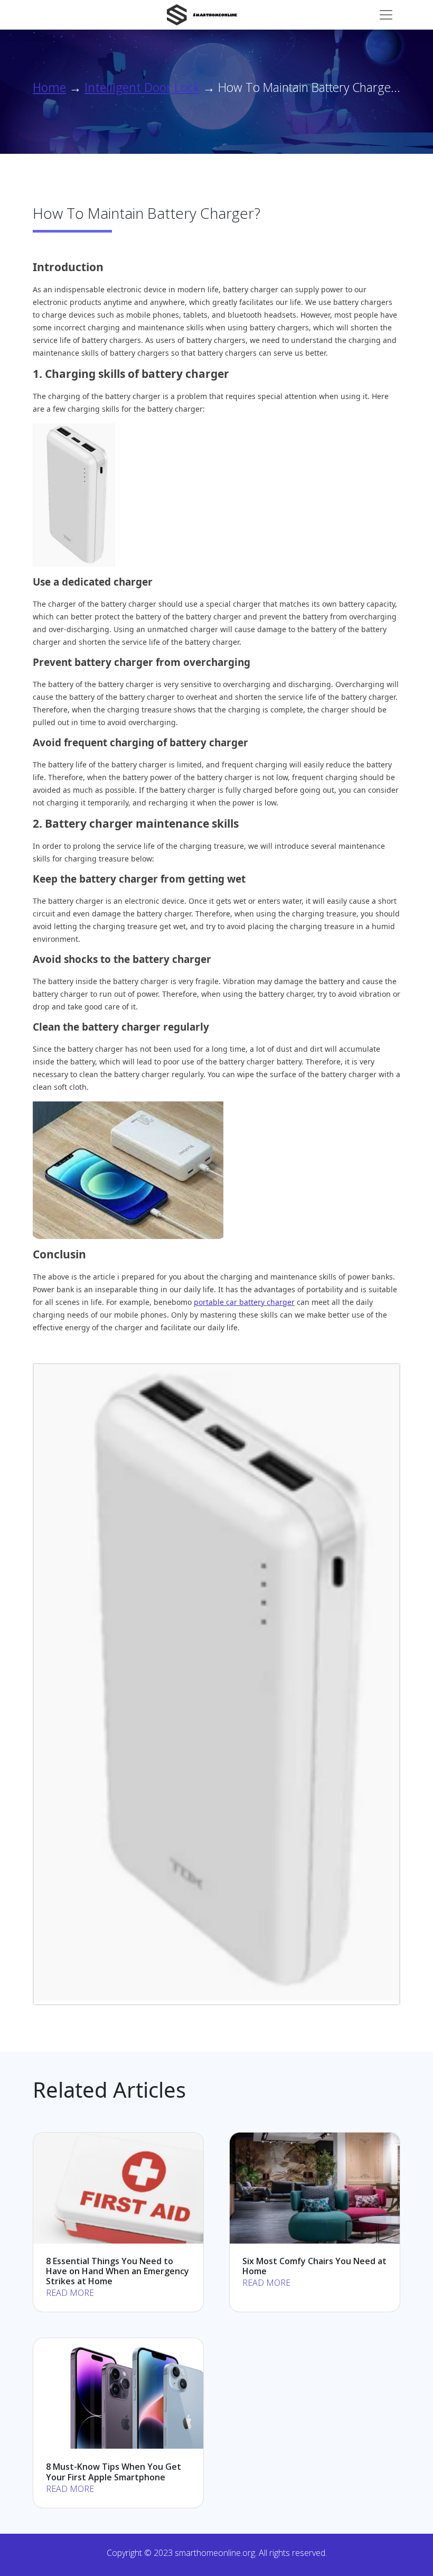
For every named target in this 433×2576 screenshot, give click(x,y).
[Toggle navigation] (386, 15)
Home (49, 87)
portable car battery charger (244, 1302)
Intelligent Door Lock (142, 87)
